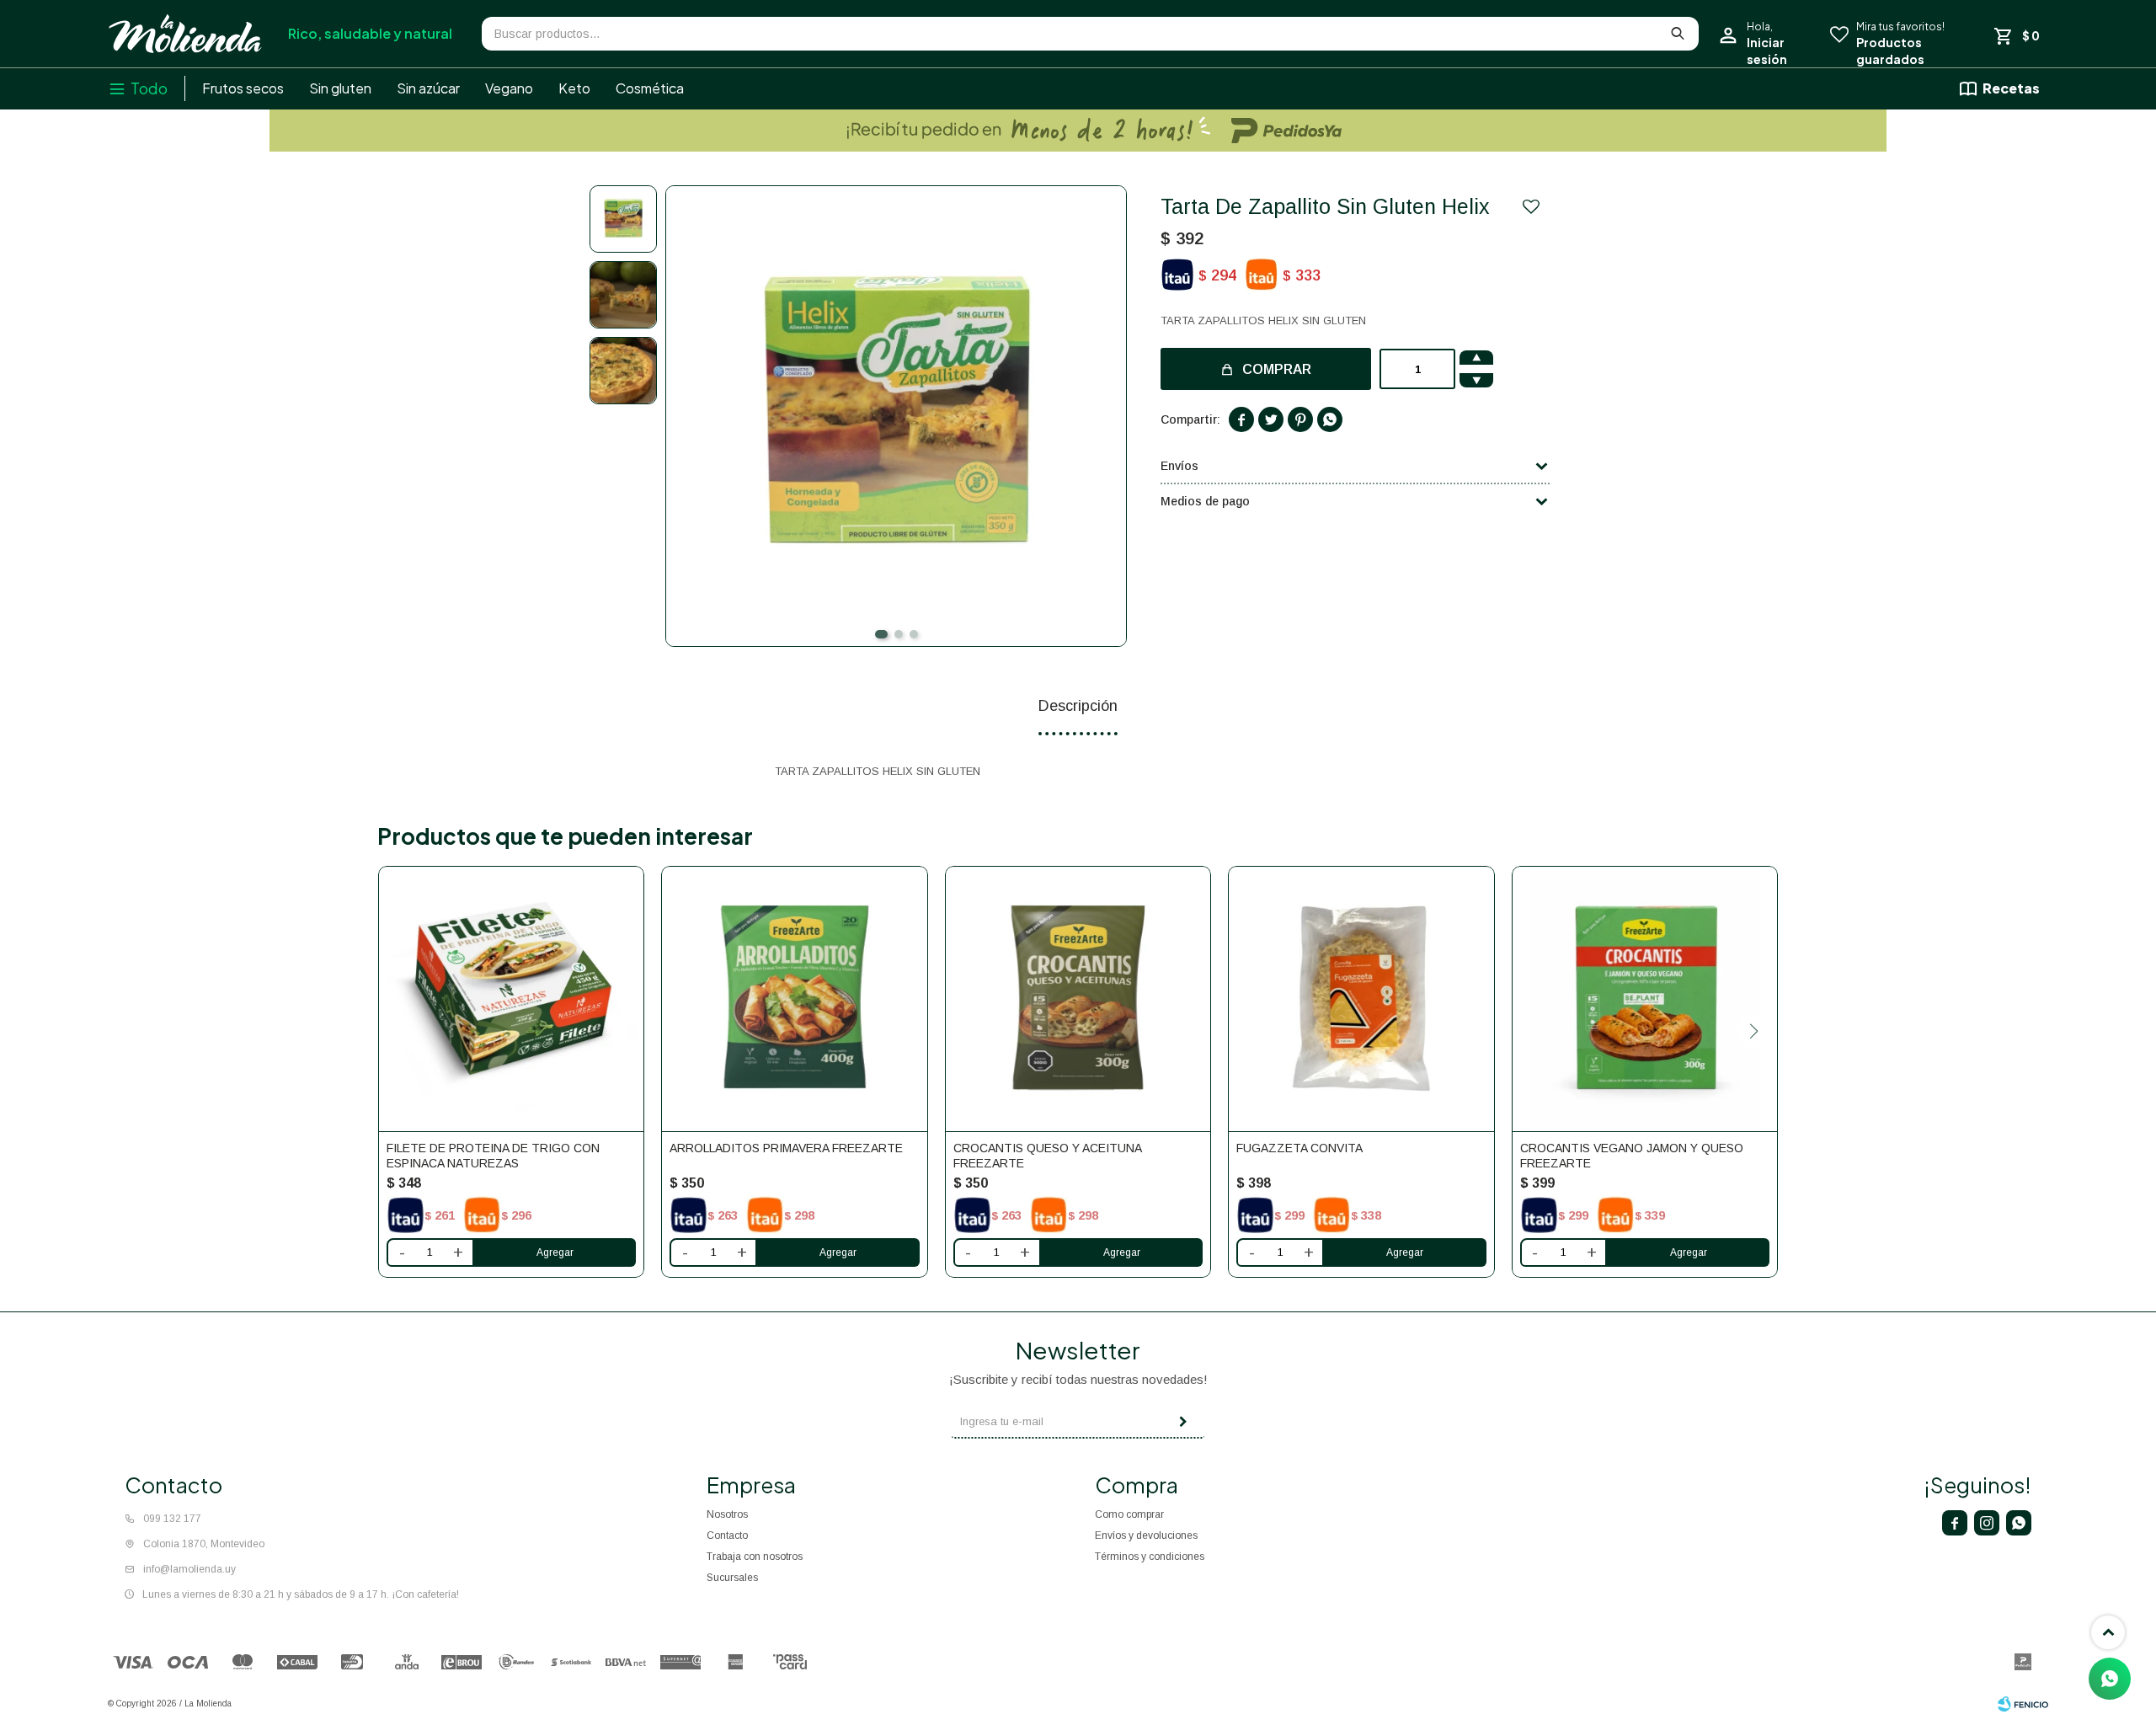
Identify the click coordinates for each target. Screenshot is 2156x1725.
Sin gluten (340, 88)
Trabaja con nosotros (755, 1557)
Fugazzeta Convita (1299, 1148)
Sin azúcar (428, 88)
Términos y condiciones (1150, 1557)
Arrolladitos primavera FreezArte (786, 1148)
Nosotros (727, 1514)
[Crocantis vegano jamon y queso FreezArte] (1645, 999)
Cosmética (650, 88)
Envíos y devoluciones (1146, 1535)
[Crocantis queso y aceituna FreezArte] (1078, 999)
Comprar (1277, 369)
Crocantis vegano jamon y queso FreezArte (1632, 1156)
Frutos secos (243, 88)
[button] (881, 634)
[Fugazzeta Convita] (1361, 999)
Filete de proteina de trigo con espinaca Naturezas (493, 1156)
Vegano (509, 88)
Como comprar (1129, 1514)
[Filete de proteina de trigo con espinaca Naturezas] (511, 999)
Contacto (727, 1535)
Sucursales (732, 1578)
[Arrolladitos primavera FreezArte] (794, 999)
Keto (574, 88)
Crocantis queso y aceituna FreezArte (1047, 1156)
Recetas (2011, 88)
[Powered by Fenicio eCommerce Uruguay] (2023, 1704)
